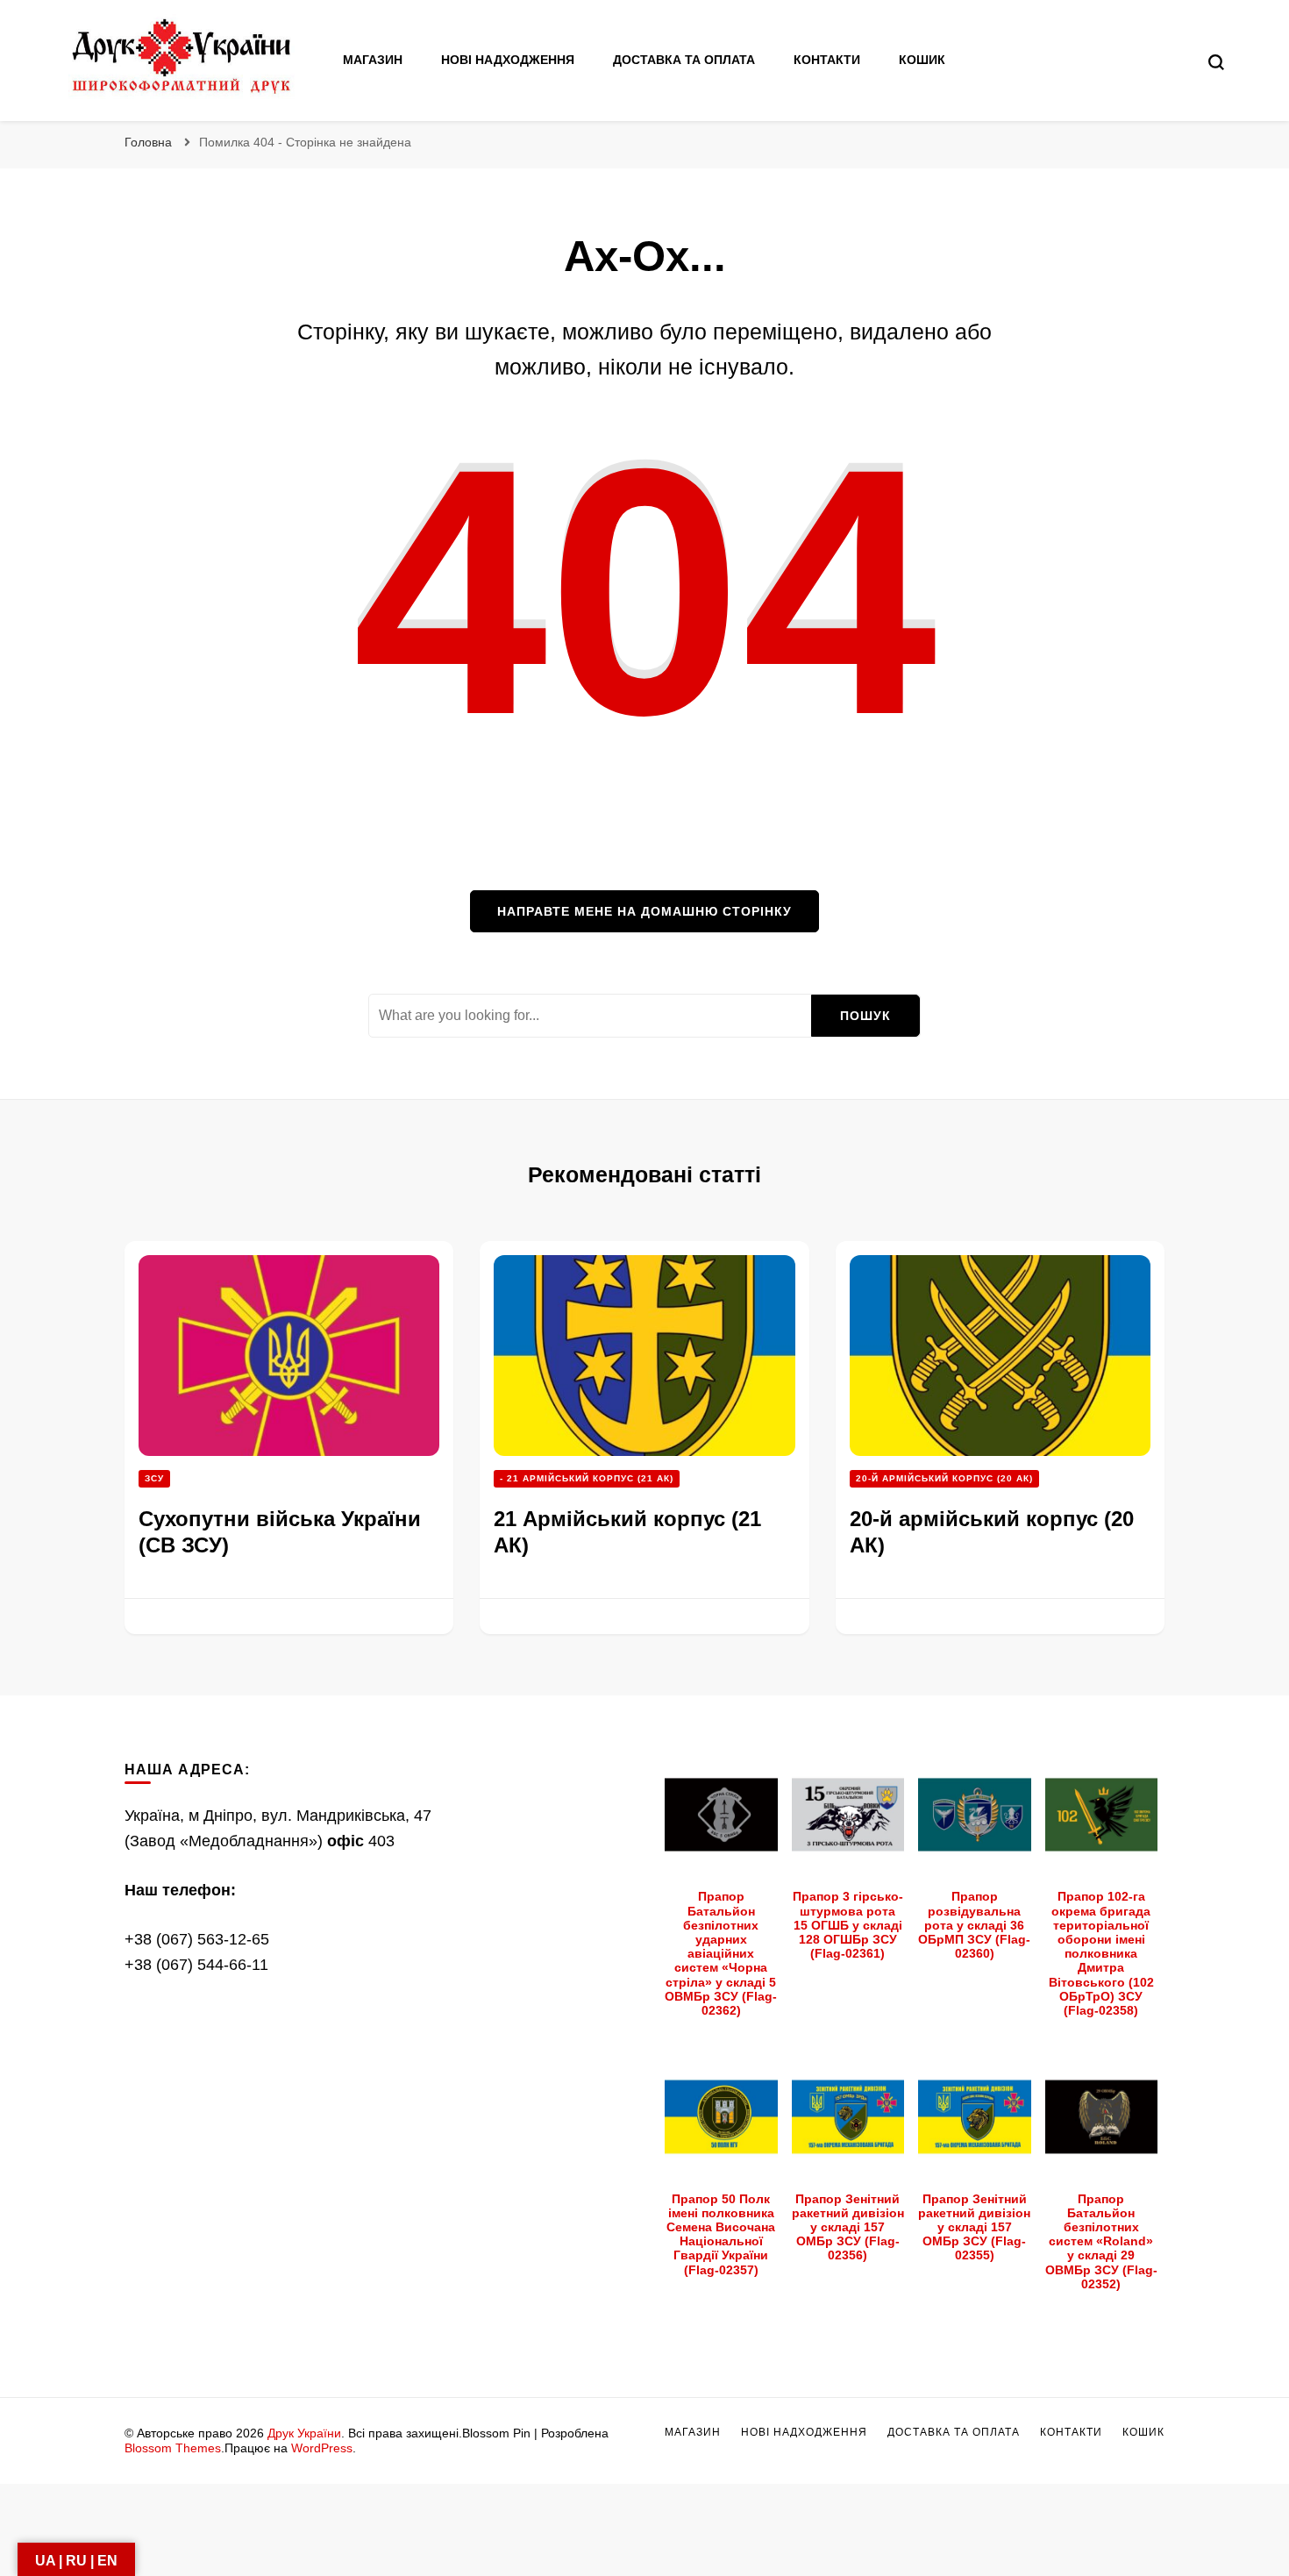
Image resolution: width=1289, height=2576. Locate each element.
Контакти (827, 60)
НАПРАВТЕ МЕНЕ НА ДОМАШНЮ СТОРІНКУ (644, 911)
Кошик (922, 60)
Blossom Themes (173, 2448)
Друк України (304, 2433)
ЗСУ (154, 1478)
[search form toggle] (1216, 62)
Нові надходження (508, 60)
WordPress (322, 2448)
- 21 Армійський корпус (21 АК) (587, 1478)
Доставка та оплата (684, 60)
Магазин (373, 60)
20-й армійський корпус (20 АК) (944, 1478)
